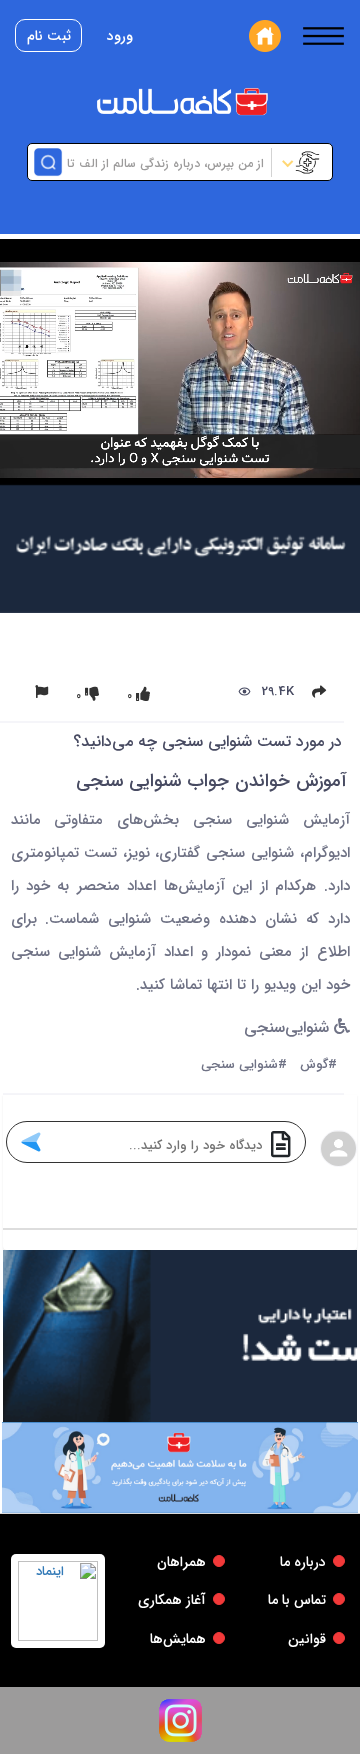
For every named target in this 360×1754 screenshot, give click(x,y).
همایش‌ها (178, 1639)
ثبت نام (49, 36)
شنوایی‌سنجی (289, 1028)
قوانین (307, 1639)
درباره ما (303, 1562)
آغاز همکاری (172, 1600)
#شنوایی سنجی (244, 1065)
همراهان (181, 1562)
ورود (120, 36)
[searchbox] (164, 162)
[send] (30, 1142)
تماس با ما (297, 1600)
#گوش (318, 1065)
